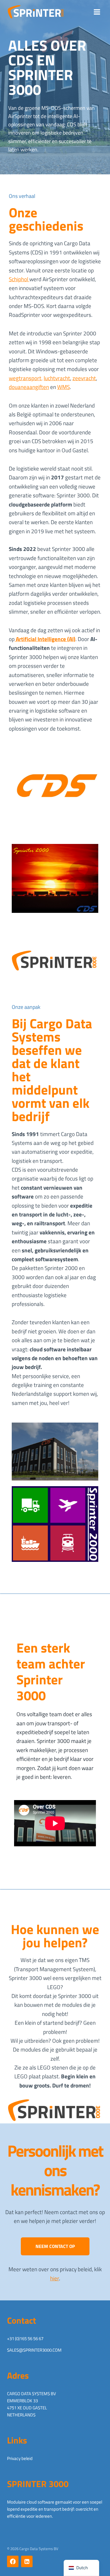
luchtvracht (57, 378)
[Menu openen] (97, 12)
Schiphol (19, 279)
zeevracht (84, 378)
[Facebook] (13, 2561)
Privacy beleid (20, 2458)
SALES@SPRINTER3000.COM (34, 2350)
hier (55, 2278)
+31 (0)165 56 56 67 (25, 2339)
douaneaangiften (29, 387)
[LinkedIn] (27, 2561)
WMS (64, 387)
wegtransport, (26, 378)
